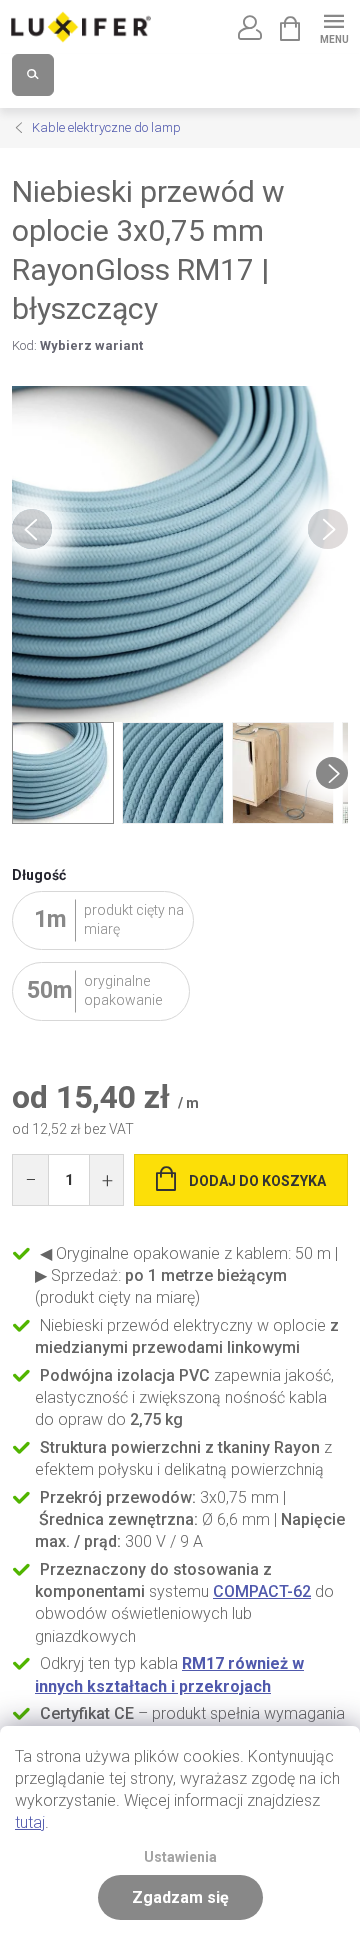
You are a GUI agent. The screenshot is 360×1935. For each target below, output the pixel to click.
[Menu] (333, 26)
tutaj (30, 1822)
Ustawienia (180, 1857)
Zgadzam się (180, 1897)
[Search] (33, 75)
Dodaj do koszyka (257, 1181)
